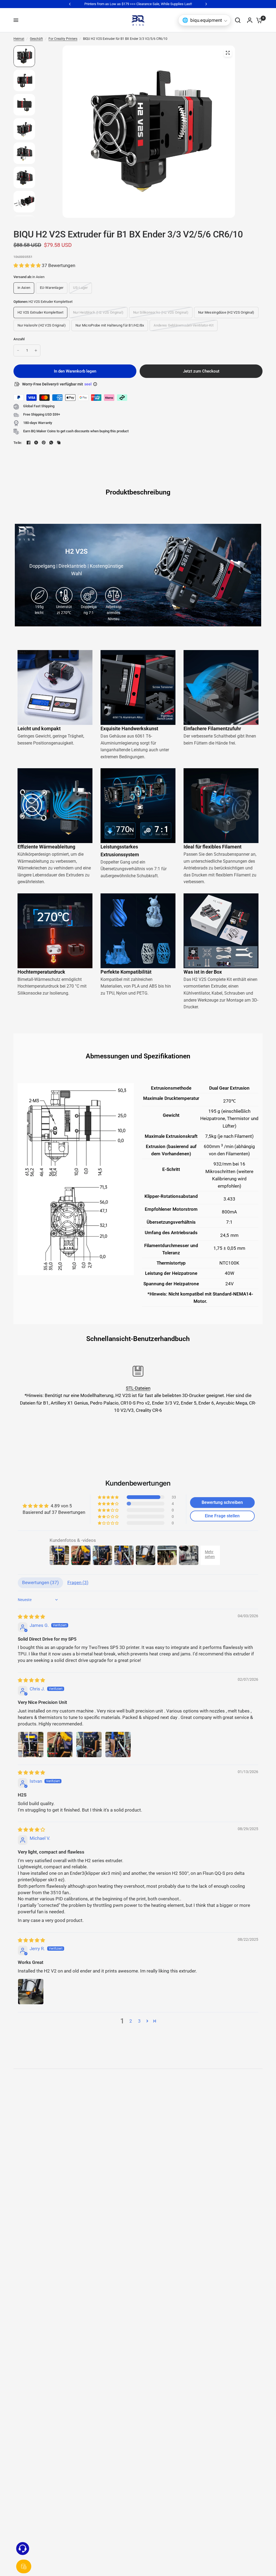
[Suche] (238, 20)
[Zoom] (228, 53)
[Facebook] (29, 443)
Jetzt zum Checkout (201, 371)
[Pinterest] (44, 443)
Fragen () (78, 1582)
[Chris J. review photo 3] (89, 1745)
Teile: (18, 443)
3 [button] (139, 2021)
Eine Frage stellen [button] (222, 1516)
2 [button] (131, 2021)
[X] (36, 443)
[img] (31, 1617)
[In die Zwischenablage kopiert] (59, 443)
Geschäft (36, 39)
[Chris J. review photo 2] (60, 1745)
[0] (258, 20)
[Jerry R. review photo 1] (31, 1992)
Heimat (19, 39)
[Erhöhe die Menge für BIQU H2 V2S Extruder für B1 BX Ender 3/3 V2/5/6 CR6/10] (36, 350)
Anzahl (19, 339)
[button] (28, 265)
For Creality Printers (63, 39)
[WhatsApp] (51, 443)
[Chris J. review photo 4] (118, 1745)
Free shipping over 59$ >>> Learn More (138, 4)
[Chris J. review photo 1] (31, 1745)
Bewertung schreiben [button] (222, 1502)
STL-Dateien (138, 1388)
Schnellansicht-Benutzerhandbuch (138, 1339)
